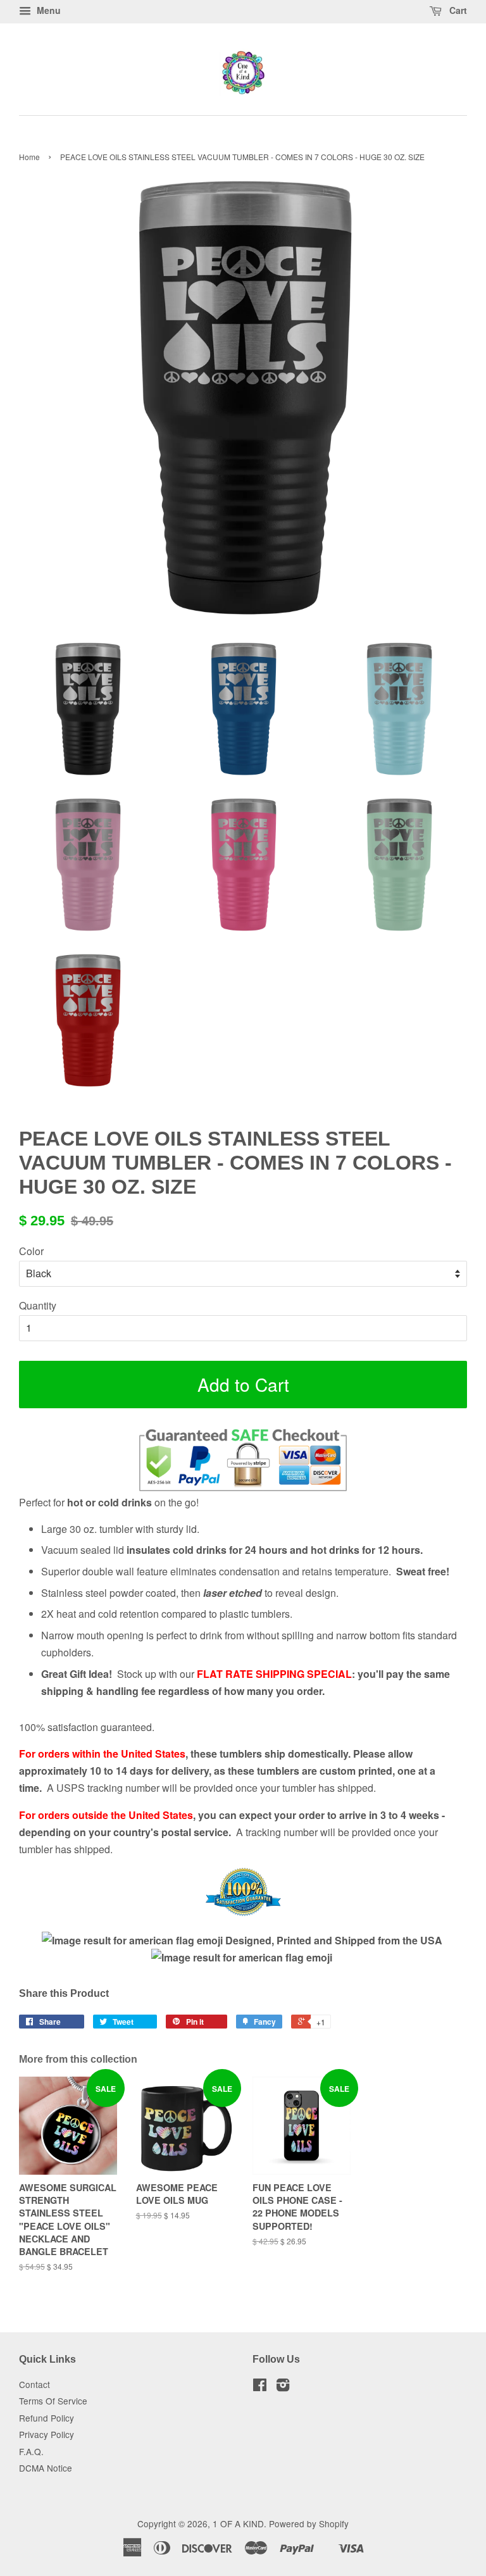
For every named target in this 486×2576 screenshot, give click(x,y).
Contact (34, 2384)
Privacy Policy (47, 2434)
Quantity (38, 1305)
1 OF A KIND (238, 2523)
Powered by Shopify (309, 2523)
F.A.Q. (31, 2451)
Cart (457, 10)
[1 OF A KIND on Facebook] (260, 2387)
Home (29, 157)
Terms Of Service (53, 2401)
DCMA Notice (46, 2468)
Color (31, 1251)
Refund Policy (47, 2418)
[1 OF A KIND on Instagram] (283, 2387)
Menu (47, 10)
